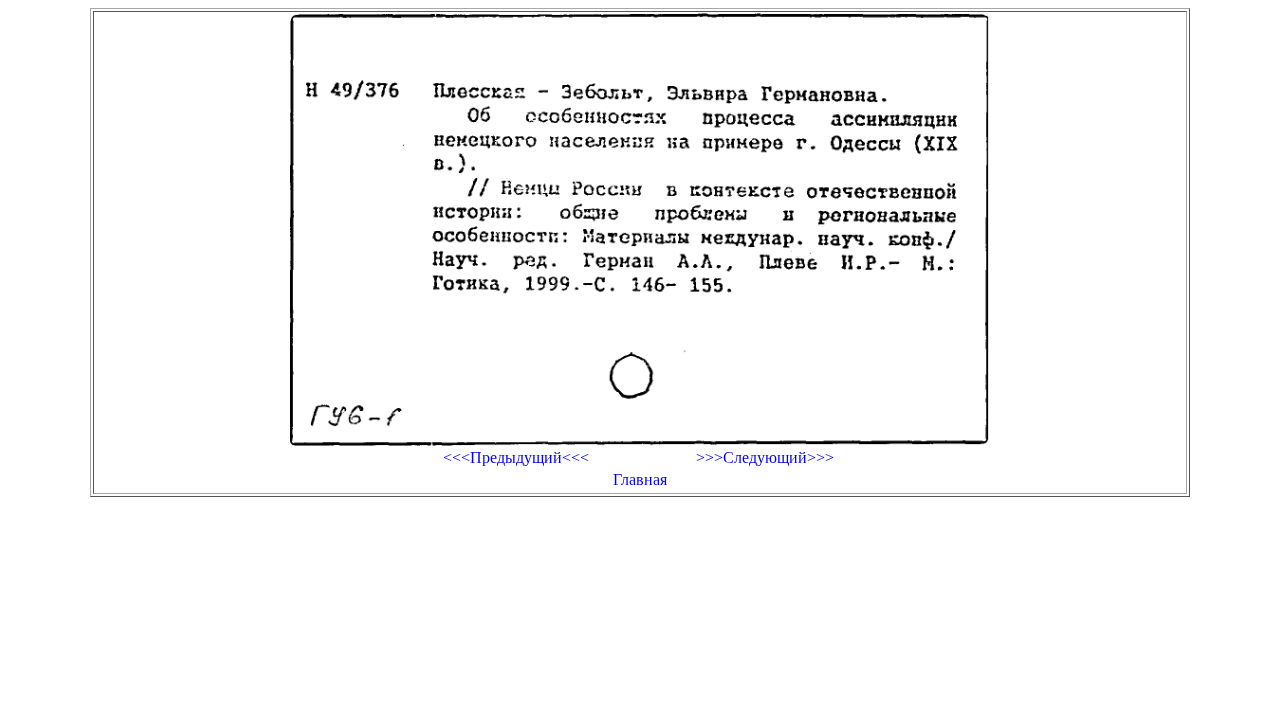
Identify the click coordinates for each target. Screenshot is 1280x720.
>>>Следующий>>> (765, 457)
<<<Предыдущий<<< (516, 457)
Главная (640, 479)
